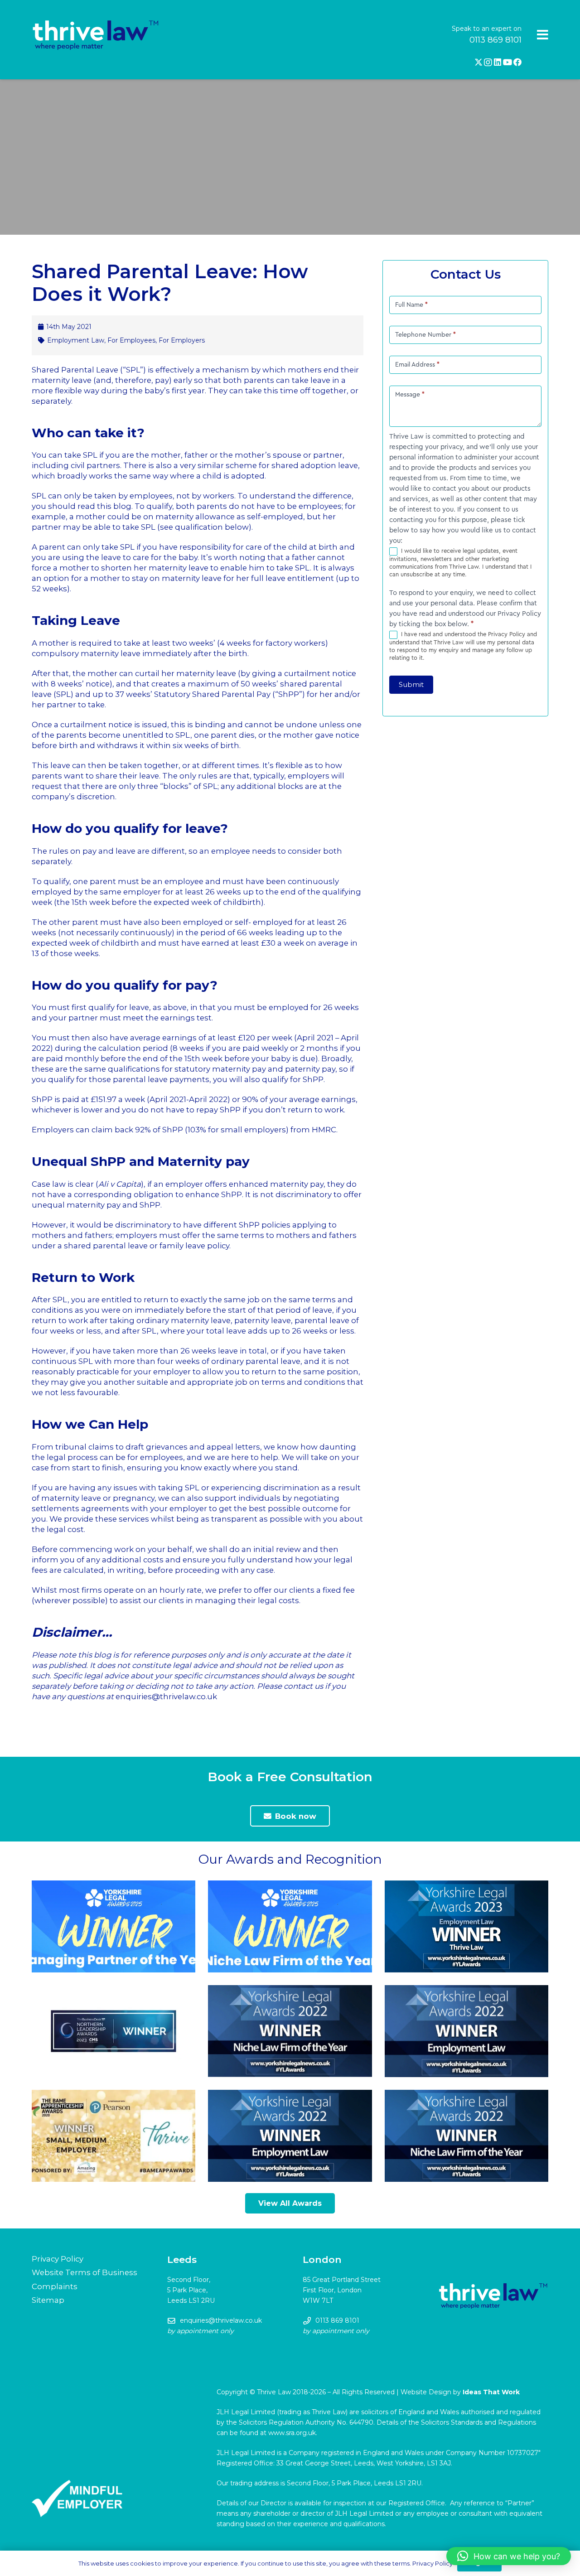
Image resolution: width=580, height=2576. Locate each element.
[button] (509, 2556)
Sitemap (48, 2300)
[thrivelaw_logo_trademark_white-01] (96, 35)
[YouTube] (507, 62)
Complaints (55, 2286)
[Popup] (543, 35)
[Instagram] (488, 63)
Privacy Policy (58, 2259)
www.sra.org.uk (292, 2433)
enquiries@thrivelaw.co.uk (221, 2320)
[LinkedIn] (498, 62)
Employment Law (76, 340)
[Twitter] (478, 62)
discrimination (291, 1488)
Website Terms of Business (85, 2272)
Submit (411, 684)
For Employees (131, 340)
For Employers (182, 340)
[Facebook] (517, 62)
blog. (123, 506)
